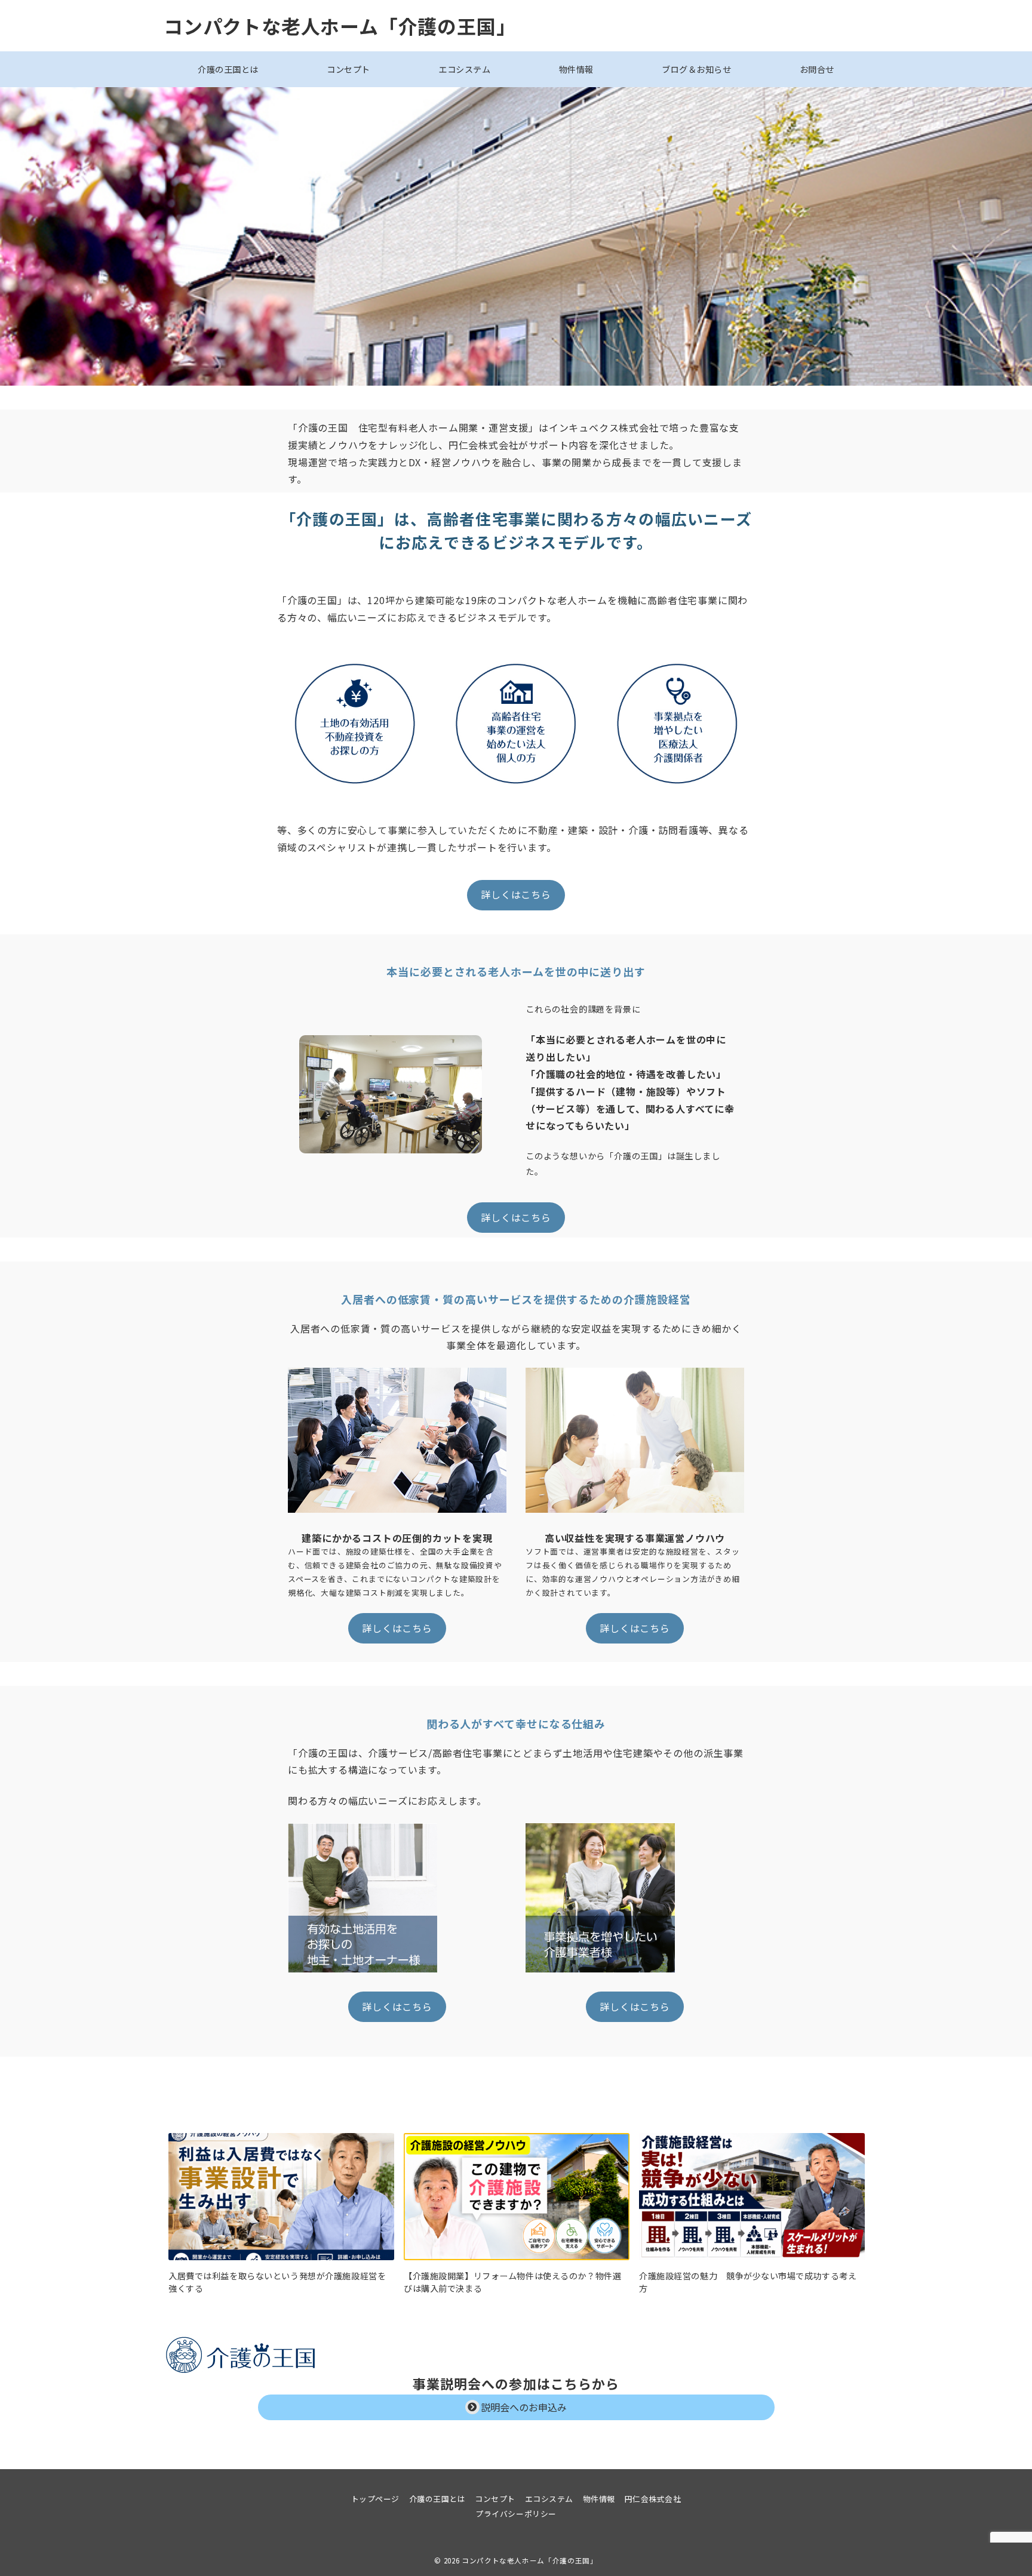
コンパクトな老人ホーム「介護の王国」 (340, 26)
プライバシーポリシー (516, 2514)
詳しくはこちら (516, 894)
